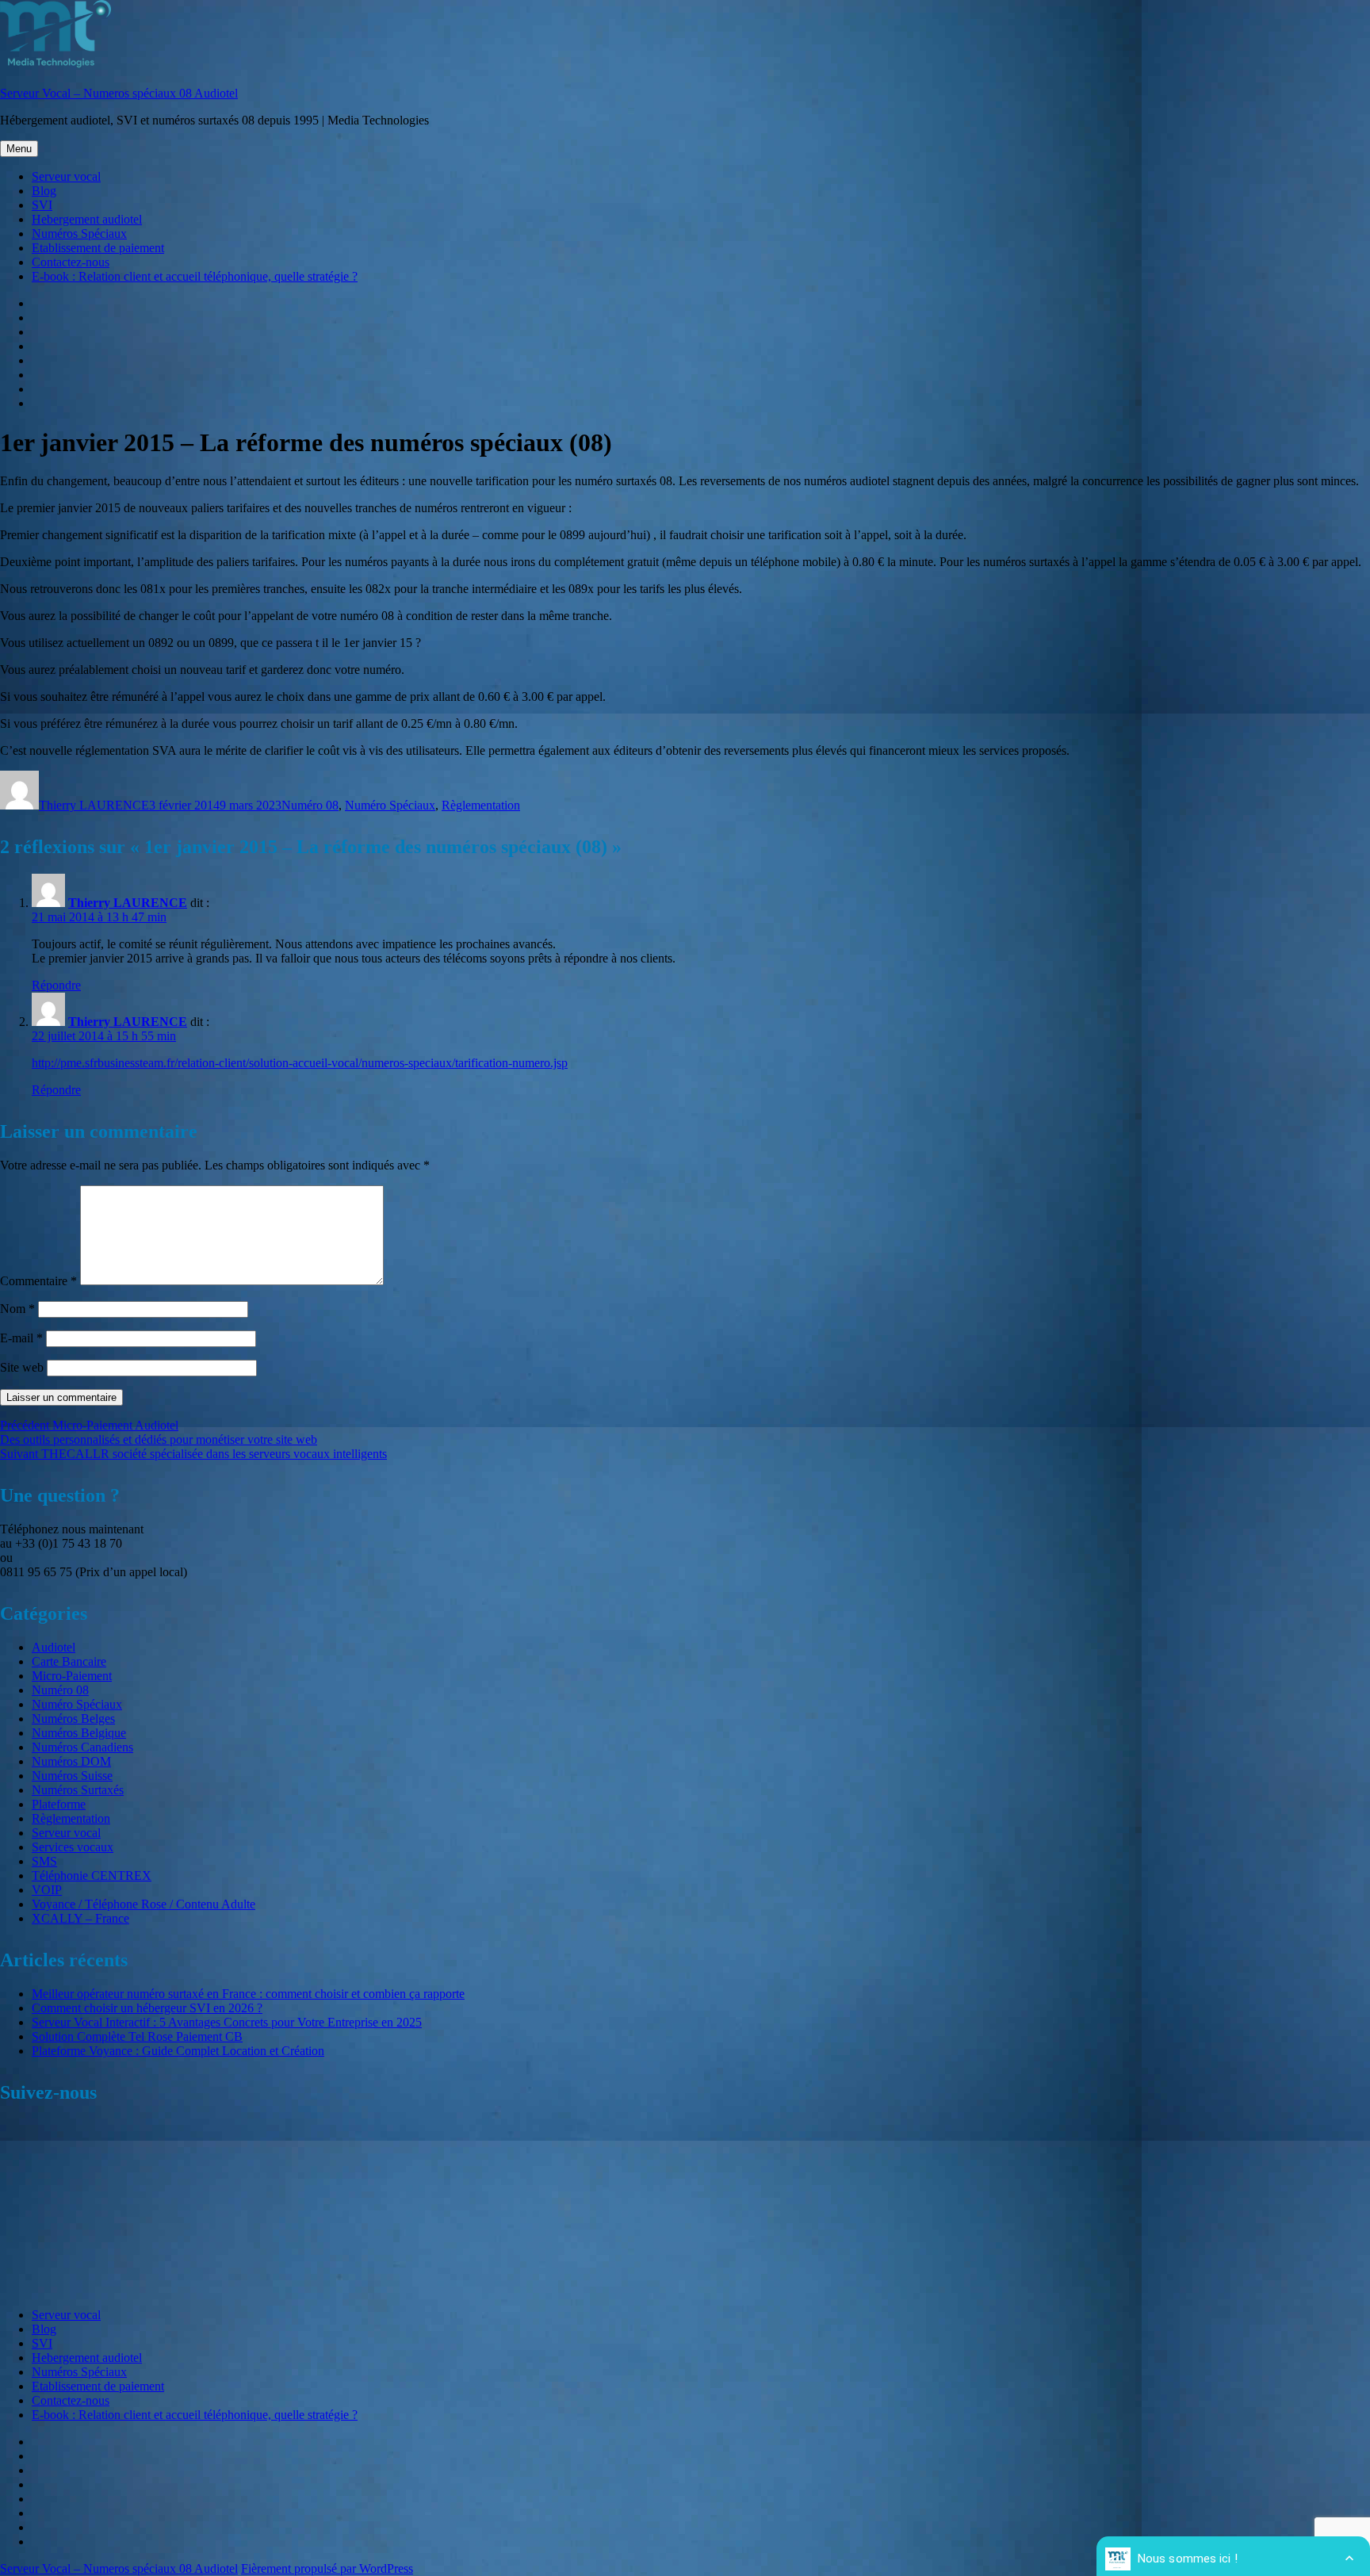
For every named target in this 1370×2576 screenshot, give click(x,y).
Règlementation (481, 805)
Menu (19, 149)
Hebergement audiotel (87, 219)
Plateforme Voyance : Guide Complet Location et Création (178, 2051)
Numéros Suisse (72, 1776)
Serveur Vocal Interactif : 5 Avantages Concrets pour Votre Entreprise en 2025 (227, 2022)
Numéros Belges (73, 1719)
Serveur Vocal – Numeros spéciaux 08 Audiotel (119, 93)
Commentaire (38, 1281)
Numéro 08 (310, 805)
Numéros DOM (71, 1761)
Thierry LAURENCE (94, 805)
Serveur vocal (66, 176)
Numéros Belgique (79, 1733)
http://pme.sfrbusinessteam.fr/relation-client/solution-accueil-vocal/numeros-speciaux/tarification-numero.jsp (300, 1063)
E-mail (21, 1338)
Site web (22, 1367)
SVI (42, 205)
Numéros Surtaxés (78, 1790)
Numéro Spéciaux (390, 805)
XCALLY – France (80, 1918)
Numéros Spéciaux (79, 233)
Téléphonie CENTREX (92, 1876)
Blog (44, 191)
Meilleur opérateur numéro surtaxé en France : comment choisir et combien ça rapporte (248, 1994)
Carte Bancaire (69, 1661)
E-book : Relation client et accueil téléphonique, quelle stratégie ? (195, 276)
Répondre (56, 985)
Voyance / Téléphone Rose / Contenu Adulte (144, 1904)
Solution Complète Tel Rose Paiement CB (137, 2036)
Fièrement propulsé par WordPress (327, 2568)
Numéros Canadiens (82, 1747)
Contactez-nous (71, 262)
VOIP (47, 1890)
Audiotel (54, 1647)
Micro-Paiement (72, 1676)
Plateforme (59, 1804)
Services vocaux (73, 1847)
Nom (17, 1309)
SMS (44, 1861)
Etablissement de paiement (98, 248)
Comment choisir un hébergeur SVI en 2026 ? (147, 2008)
